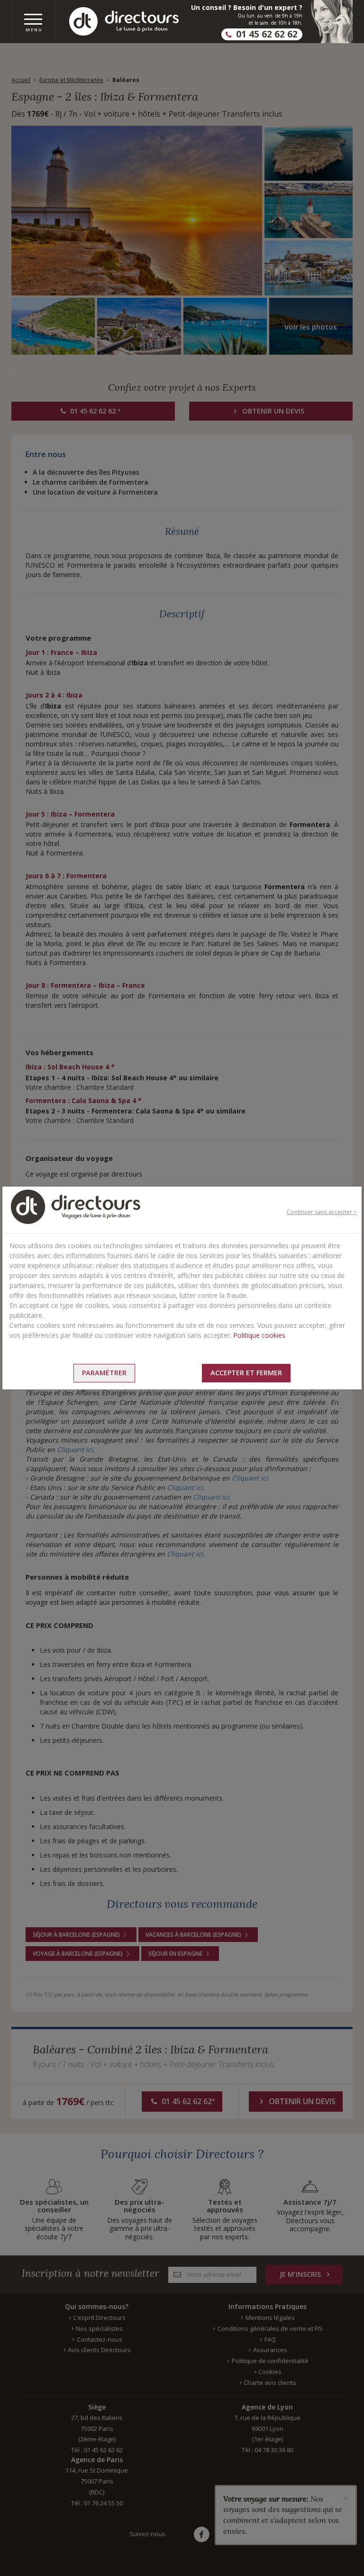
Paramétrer (104, 1373)
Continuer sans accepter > (322, 1212)
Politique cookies (259, 1335)
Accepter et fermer (246, 1373)
